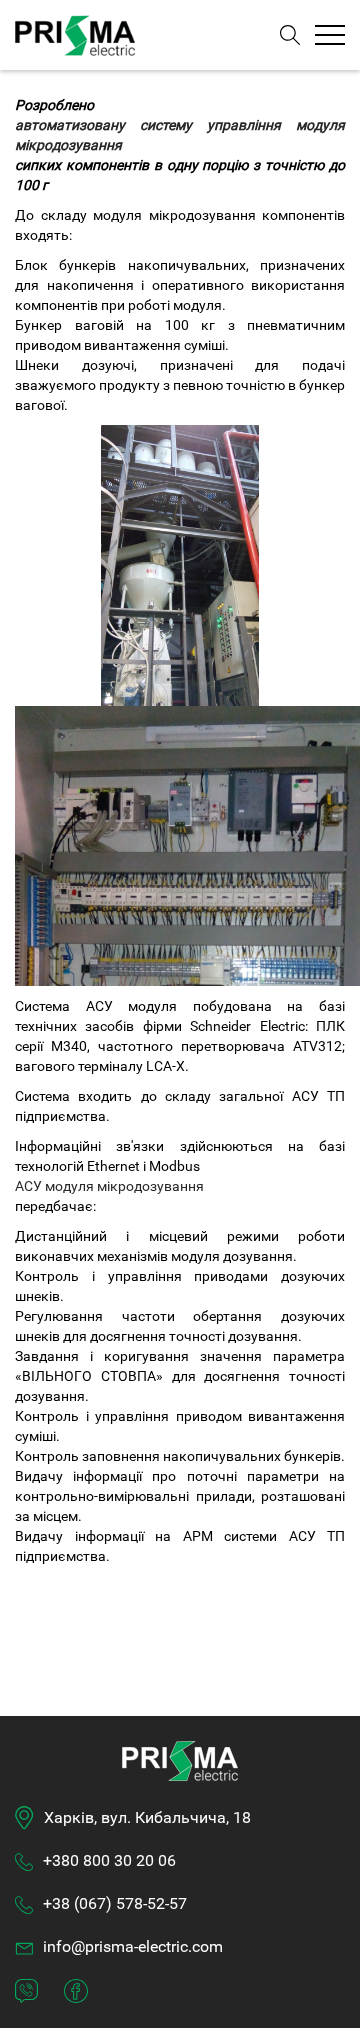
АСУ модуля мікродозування (109, 1186)
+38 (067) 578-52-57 (115, 1903)
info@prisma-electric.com (133, 1946)
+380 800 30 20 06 (109, 1860)
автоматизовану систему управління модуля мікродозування (180, 135)
